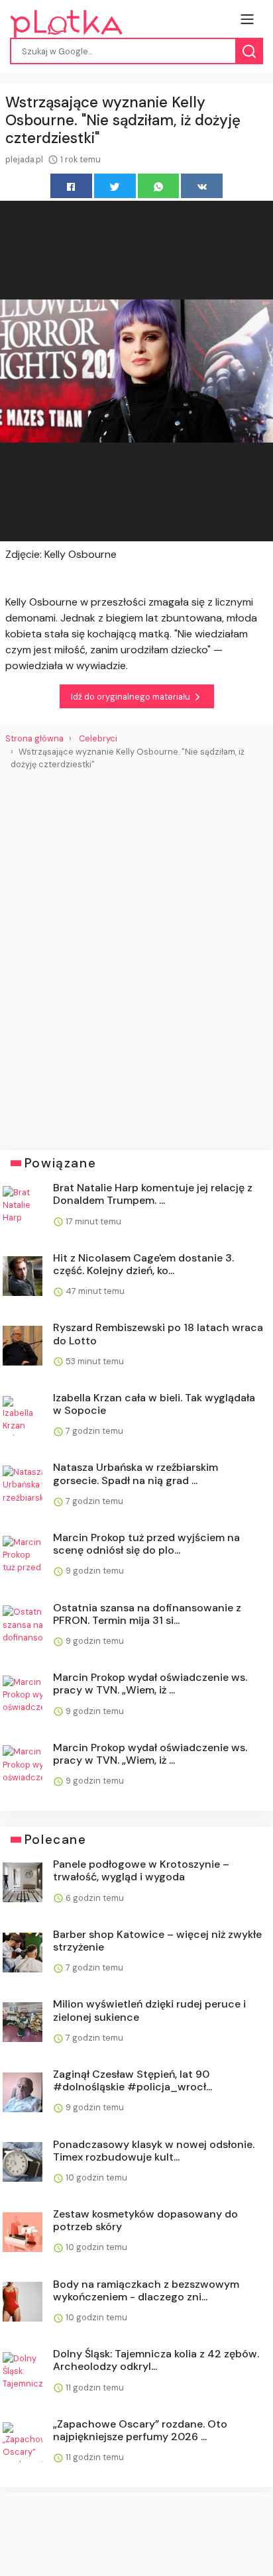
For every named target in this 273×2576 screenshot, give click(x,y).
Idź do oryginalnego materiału (132, 697)
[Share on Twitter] (115, 186)
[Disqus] (136, 955)
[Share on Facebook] (71, 186)
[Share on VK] (202, 186)
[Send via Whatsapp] (159, 186)
